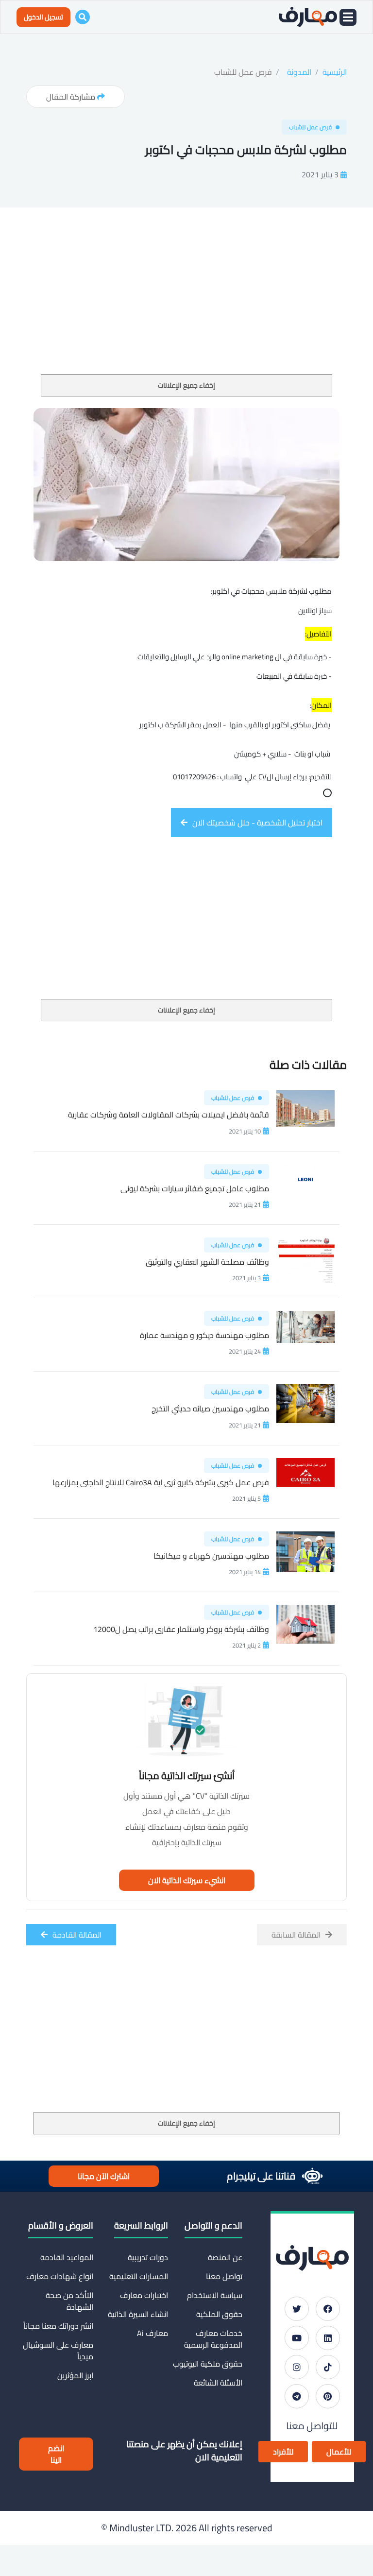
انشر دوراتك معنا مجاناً (58, 2326)
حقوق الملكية (219, 2314)
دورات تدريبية (148, 2257)
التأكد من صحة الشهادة (69, 2301)
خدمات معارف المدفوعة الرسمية (213, 2339)
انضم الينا (56, 2454)
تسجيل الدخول (43, 17)
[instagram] (297, 2367)
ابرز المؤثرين (75, 2375)
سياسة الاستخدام (215, 2295)
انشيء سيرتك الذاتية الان (187, 1880)
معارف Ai (152, 2333)
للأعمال (339, 2452)
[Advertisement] (186, 302)
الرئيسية (335, 72)
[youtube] (297, 2338)
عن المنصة (225, 2257)
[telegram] (297, 2396)
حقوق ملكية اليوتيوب (208, 2364)
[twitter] (297, 2309)
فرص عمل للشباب (243, 72)
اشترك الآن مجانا (104, 2176)
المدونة (299, 72)
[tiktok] (328, 2367)
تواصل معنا (224, 2276)
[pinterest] (328, 2396)
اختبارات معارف (144, 2295)
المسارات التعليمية (138, 2276)
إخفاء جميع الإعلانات (186, 385)
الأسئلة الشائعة (218, 2383)
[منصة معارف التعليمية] (308, 17)
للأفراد (283, 2452)
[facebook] (328, 2309)
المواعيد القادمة (67, 2257)
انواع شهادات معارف (60, 2276)
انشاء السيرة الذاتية (138, 2314)
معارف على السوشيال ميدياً (58, 2351)
